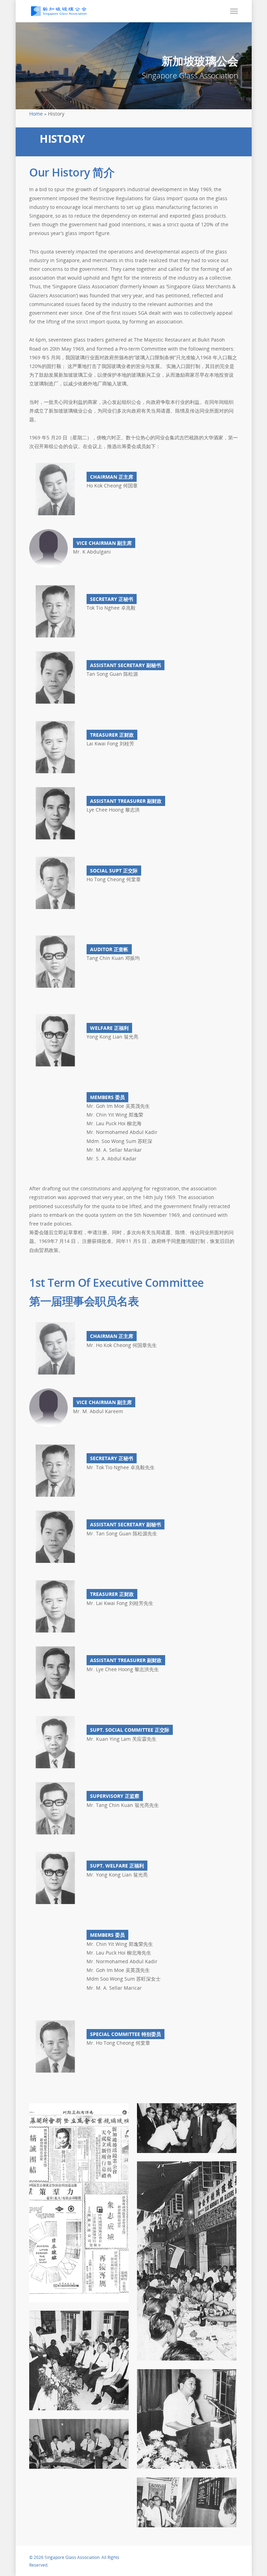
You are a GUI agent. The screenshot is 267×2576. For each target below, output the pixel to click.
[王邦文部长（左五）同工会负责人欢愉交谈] (79, 2444)
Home (36, 114)
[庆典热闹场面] (187, 2261)
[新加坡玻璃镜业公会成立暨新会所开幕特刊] (79, 2203)
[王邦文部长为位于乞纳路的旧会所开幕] (187, 2502)
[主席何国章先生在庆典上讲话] (187, 2419)
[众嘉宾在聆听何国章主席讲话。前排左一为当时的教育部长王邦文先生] (79, 2360)
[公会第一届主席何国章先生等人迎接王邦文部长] (187, 2128)
